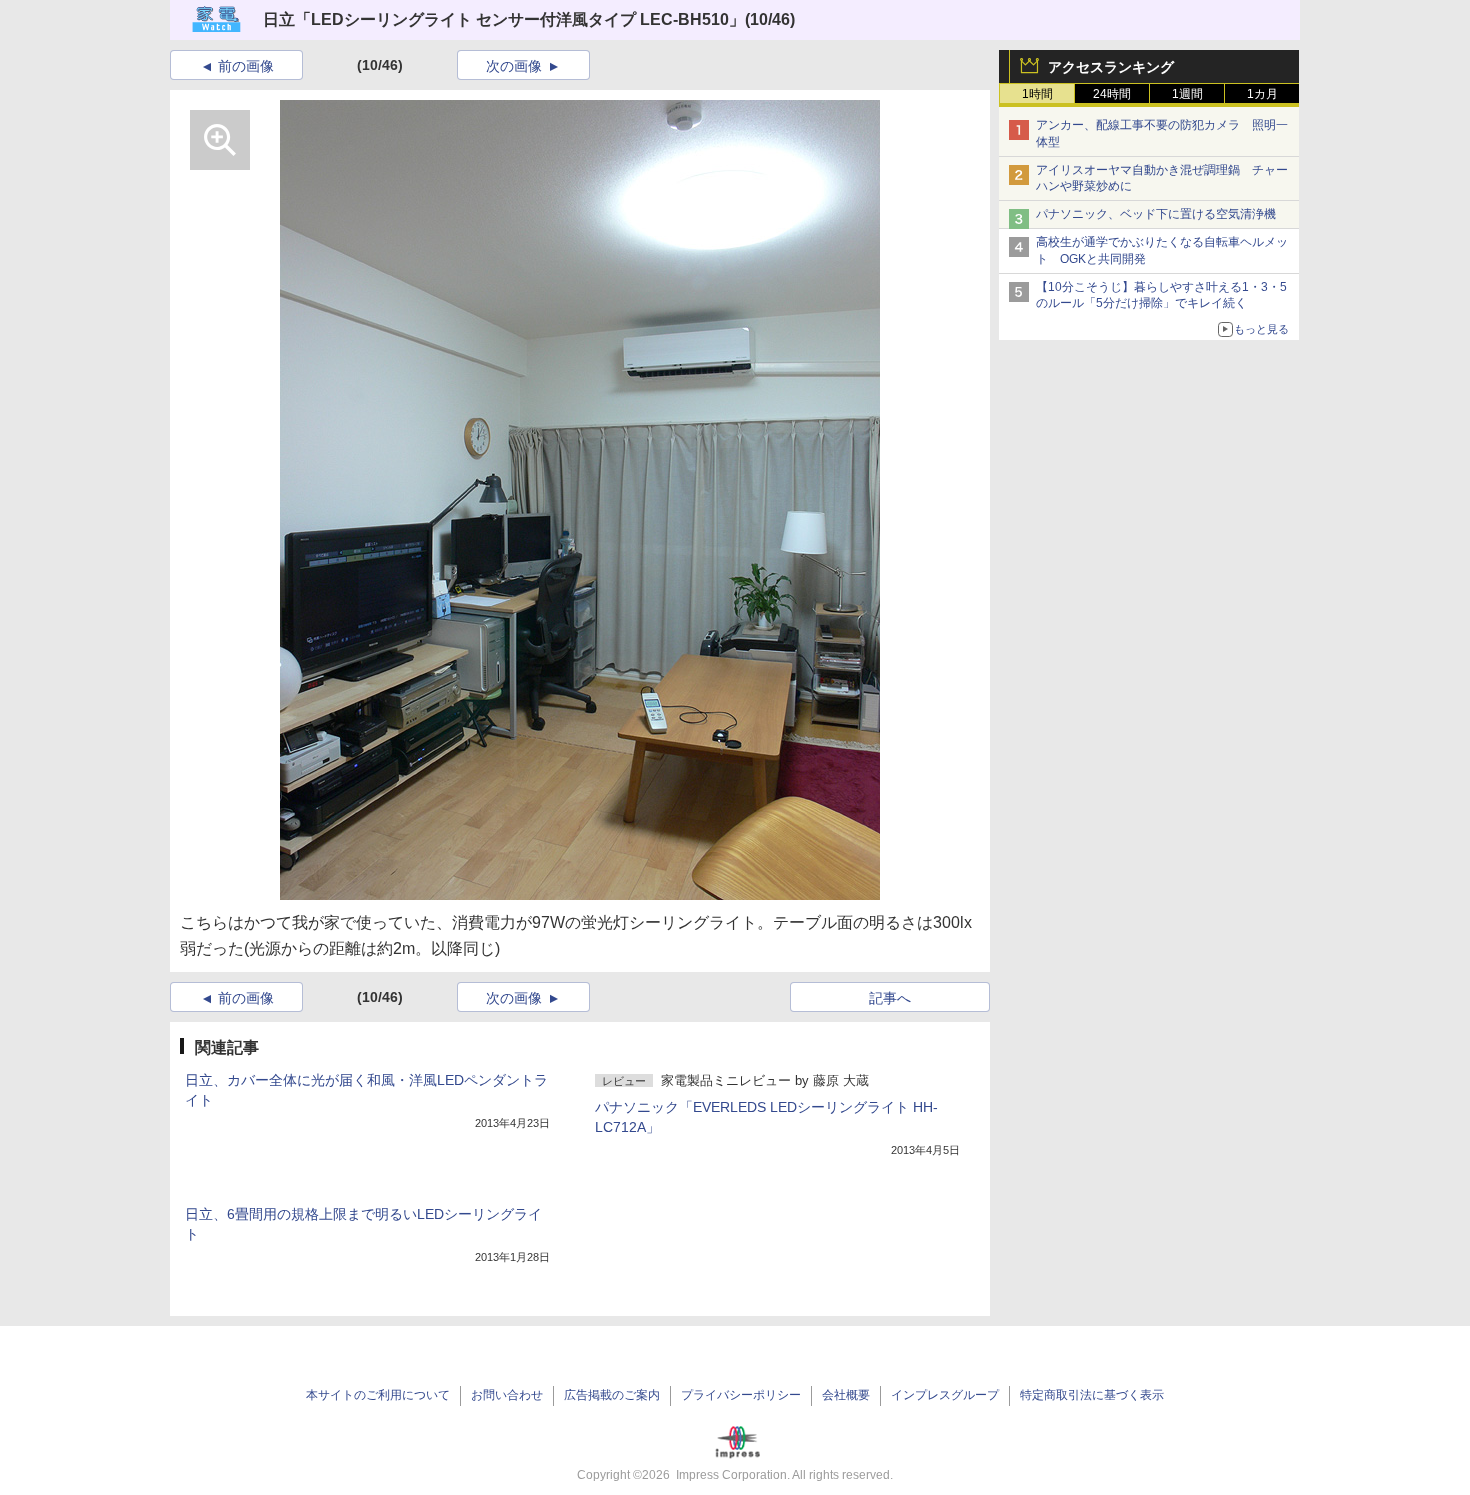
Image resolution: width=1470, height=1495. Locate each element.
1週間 (1187, 94)
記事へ (890, 998)
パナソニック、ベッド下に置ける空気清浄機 (1156, 214)
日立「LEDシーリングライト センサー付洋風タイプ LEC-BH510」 (504, 19)
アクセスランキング (1111, 67)
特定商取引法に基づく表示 (1092, 1395)
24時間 (1112, 94)
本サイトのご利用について (378, 1395)
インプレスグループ (945, 1395)
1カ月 (1262, 94)
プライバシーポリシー (741, 1395)
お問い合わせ (507, 1395)
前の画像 (246, 66)
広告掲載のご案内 (612, 1395)
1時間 (1037, 94)
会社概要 (846, 1395)
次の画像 (514, 66)
